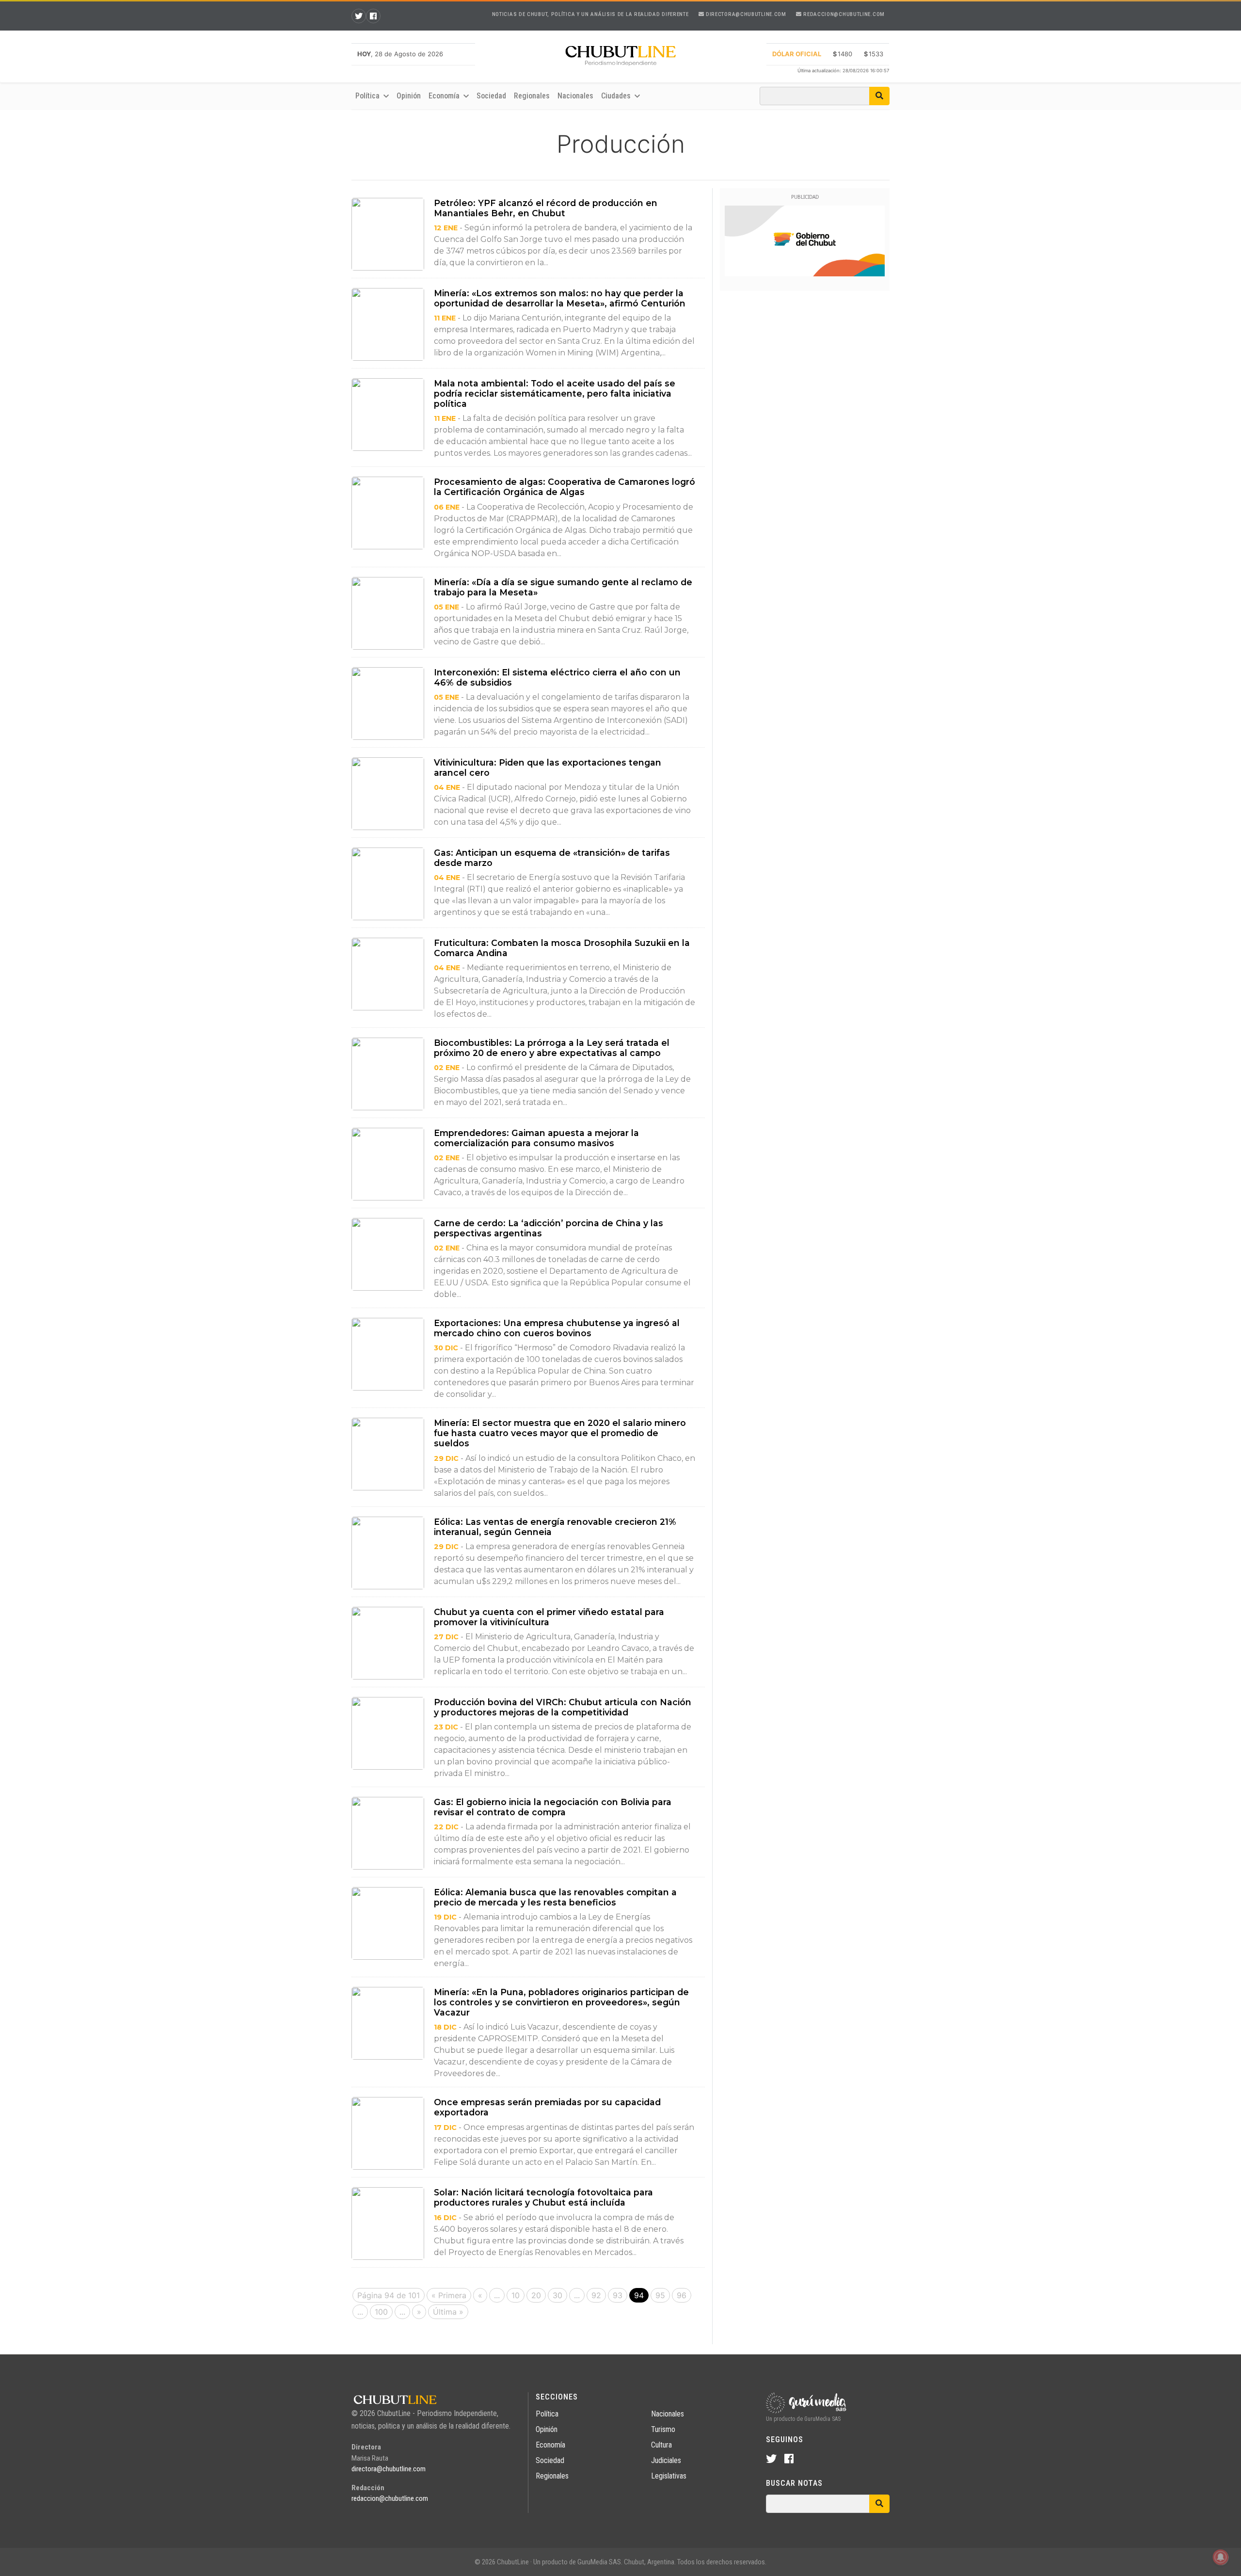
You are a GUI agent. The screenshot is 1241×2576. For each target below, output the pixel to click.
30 (557, 2295)
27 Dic (446, 1637)
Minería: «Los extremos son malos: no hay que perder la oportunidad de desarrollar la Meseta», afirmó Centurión (560, 298)
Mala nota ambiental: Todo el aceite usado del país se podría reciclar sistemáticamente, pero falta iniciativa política (555, 393)
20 (536, 2295)
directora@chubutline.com (745, 14)
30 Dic (446, 1348)
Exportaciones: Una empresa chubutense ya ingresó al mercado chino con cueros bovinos (557, 1328)
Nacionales (575, 96)
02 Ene (447, 1068)
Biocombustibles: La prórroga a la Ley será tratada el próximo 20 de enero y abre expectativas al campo (552, 1048)
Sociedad (491, 96)
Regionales (532, 96)
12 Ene (446, 228)
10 (516, 2295)
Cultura (661, 2445)
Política (547, 2414)
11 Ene (445, 318)
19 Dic (445, 1917)
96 (682, 2295)
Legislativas (669, 2476)
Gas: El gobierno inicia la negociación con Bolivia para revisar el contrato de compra (553, 1807)
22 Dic (446, 1827)
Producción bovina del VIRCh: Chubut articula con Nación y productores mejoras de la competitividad (563, 1707)
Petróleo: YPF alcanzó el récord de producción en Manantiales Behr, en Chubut (546, 208)
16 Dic (445, 2218)
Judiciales (666, 2460)
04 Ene (447, 787)
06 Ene (447, 507)
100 (381, 2312)
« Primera (449, 2295)
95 (660, 2295)
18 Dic (445, 2027)
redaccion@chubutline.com (843, 14)
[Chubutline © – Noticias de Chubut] (620, 58)
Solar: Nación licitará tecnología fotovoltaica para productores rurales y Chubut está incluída (543, 2197)
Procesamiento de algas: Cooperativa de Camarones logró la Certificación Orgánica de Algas (565, 487)
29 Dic (446, 1458)
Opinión (409, 96)
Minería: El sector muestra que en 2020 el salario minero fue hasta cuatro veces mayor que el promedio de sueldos (560, 1433)
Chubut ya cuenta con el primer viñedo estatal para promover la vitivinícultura (549, 1617)
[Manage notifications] (1221, 2557)
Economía (550, 2445)
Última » (448, 2312)
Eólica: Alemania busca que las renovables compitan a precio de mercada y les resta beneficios (555, 1897)
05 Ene (446, 607)
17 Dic (445, 2128)
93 (618, 2295)
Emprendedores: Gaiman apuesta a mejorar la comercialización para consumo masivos (536, 1138)
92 (596, 2295)
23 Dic (446, 1727)
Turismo (663, 2429)
